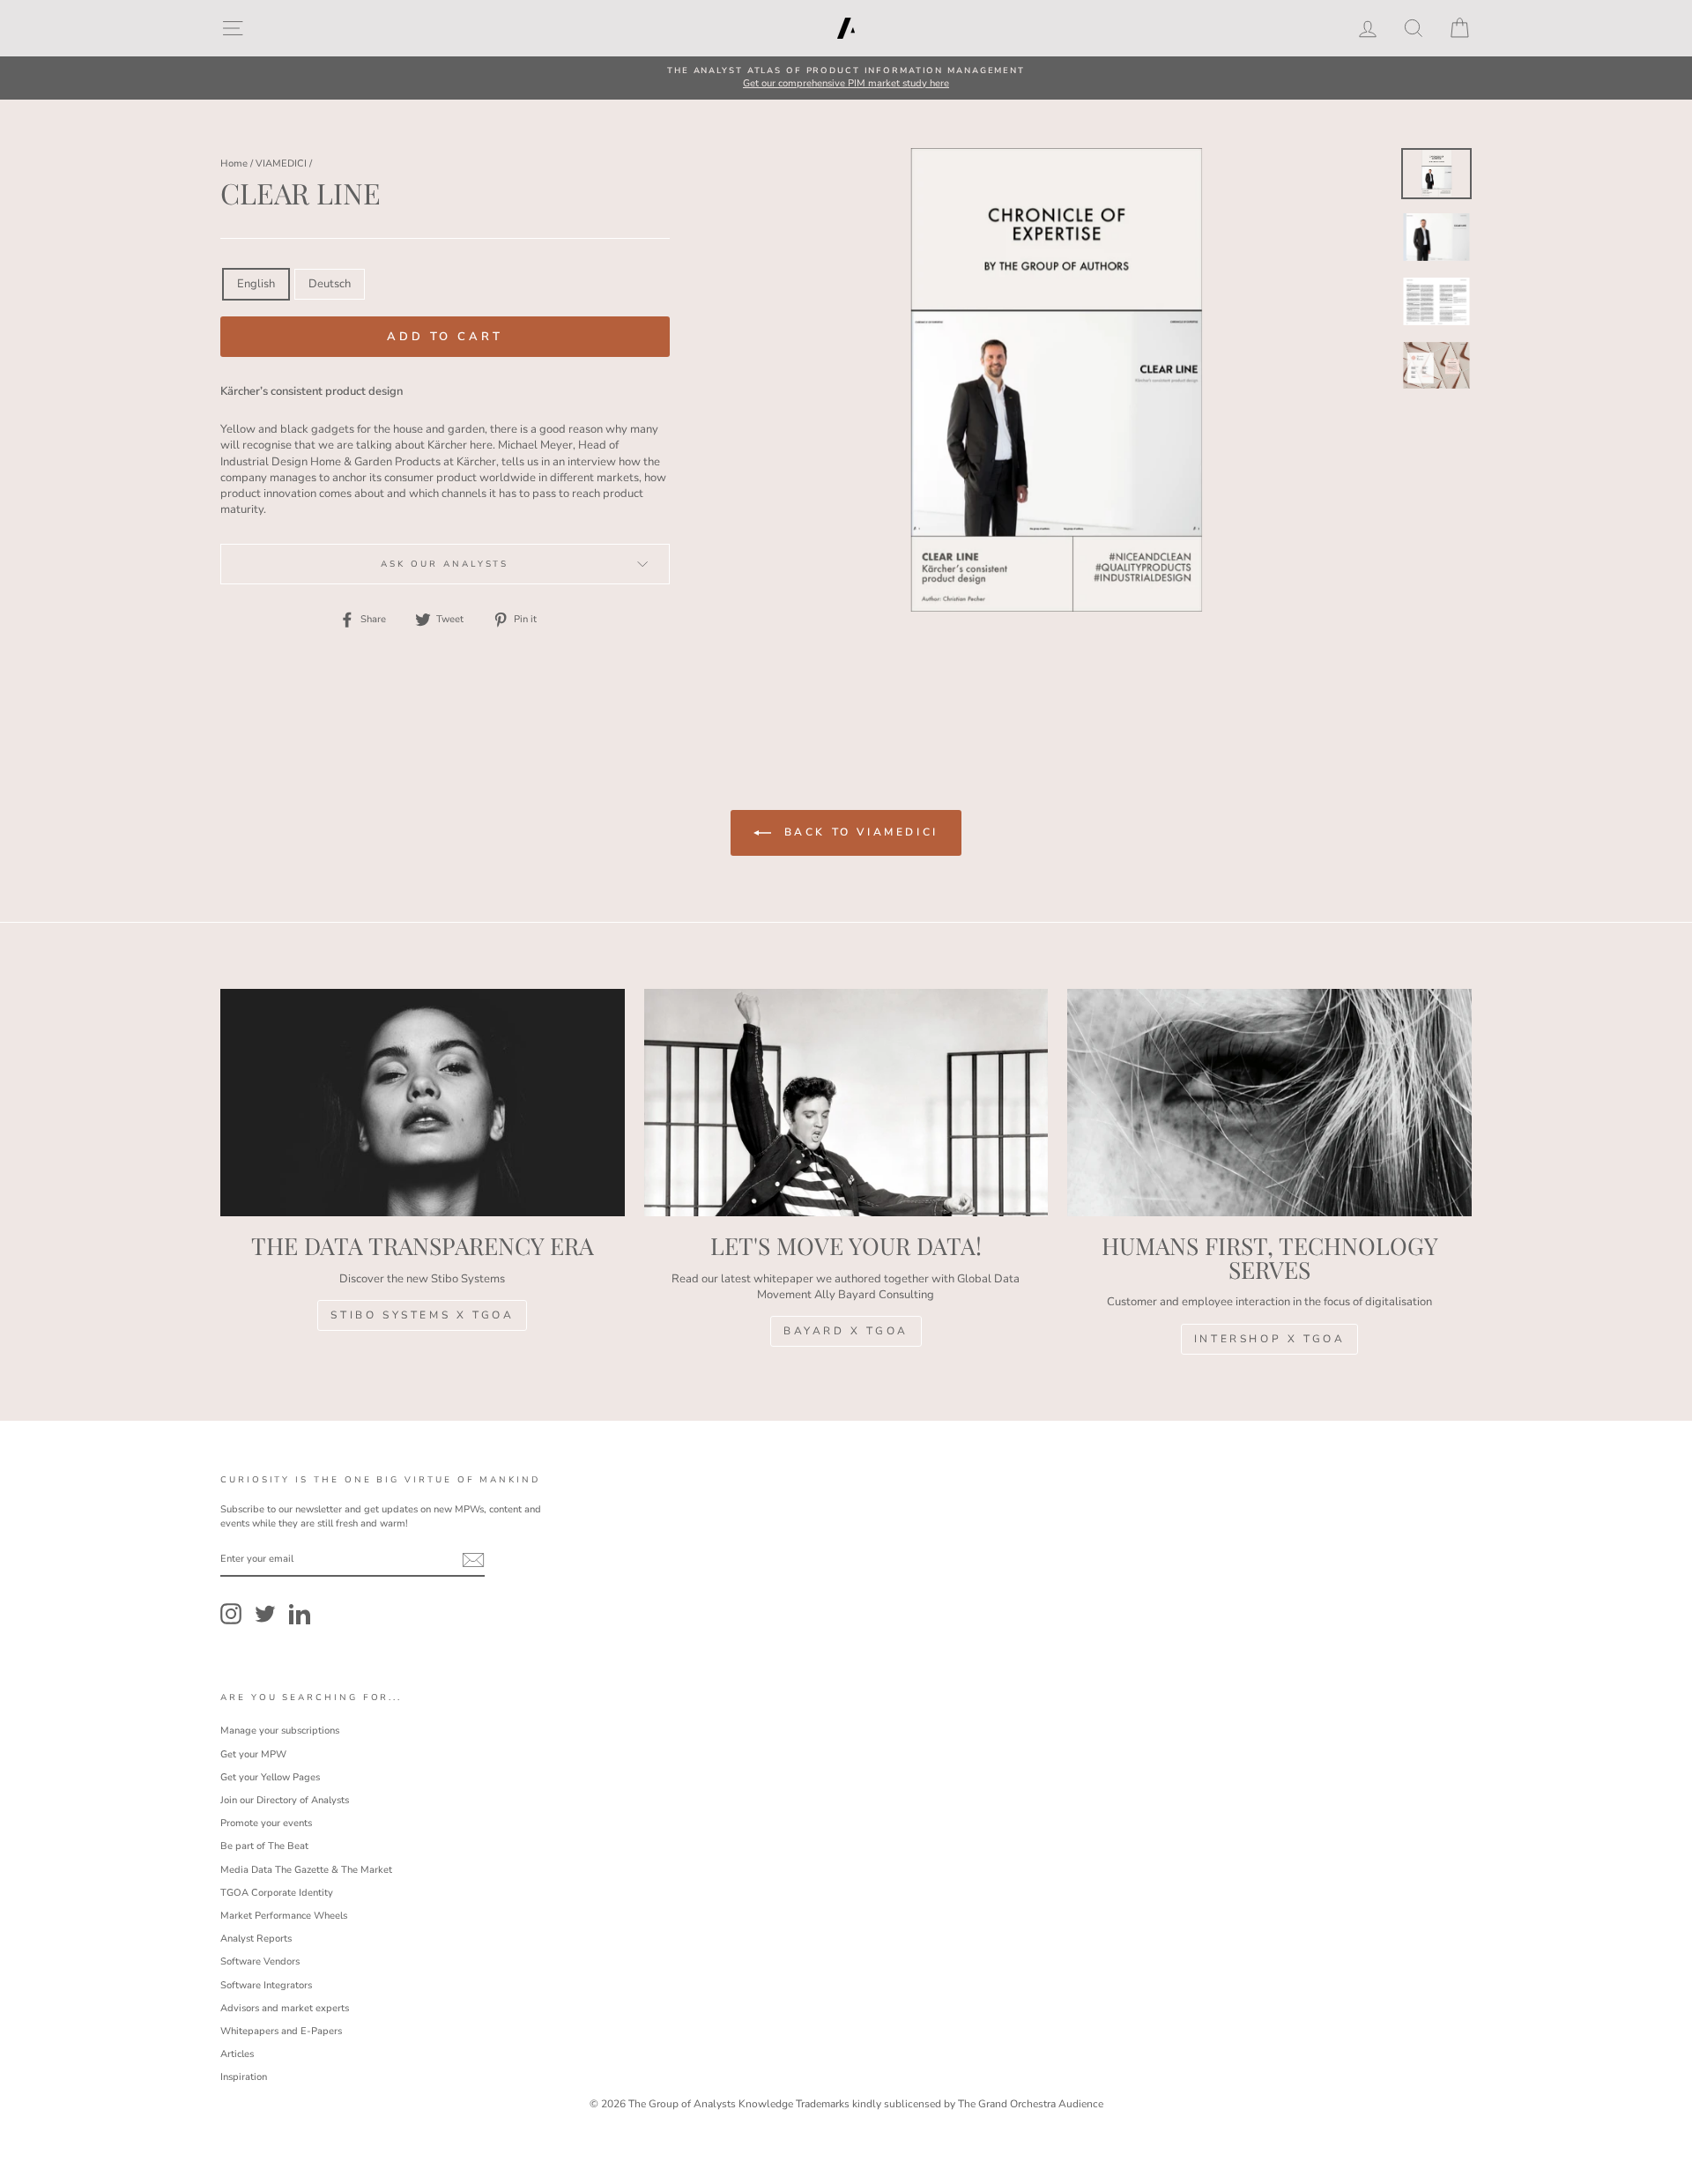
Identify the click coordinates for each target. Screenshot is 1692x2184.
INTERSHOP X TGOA (1270, 1339)
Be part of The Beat (264, 1846)
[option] (846, 78)
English (256, 284)
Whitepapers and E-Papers (281, 2031)
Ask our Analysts (445, 564)
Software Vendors (260, 1961)
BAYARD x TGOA (846, 1331)
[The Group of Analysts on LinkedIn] (300, 1614)
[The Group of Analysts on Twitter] (265, 1614)
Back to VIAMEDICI (858, 832)
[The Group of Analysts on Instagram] (231, 1614)
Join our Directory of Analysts (285, 1800)
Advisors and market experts (285, 2008)
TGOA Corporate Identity (277, 1893)
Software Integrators (266, 1985)
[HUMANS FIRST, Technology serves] (1269, 1103)
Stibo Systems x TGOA (422, 1315)
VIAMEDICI (281, 163)
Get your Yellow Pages (270, 1777)
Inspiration (244, 2077)
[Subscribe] (473, 1560)
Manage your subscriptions (280, 1731)
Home (234, 163)
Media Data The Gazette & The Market (306, 1870)
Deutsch (330, 284)
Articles (237, 2054)
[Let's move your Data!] (846, 1103)
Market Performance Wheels (284, 1916)
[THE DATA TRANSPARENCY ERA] (423, 1103)
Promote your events (266, 1823)
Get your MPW (253, 1754)
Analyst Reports (256, 1939)
